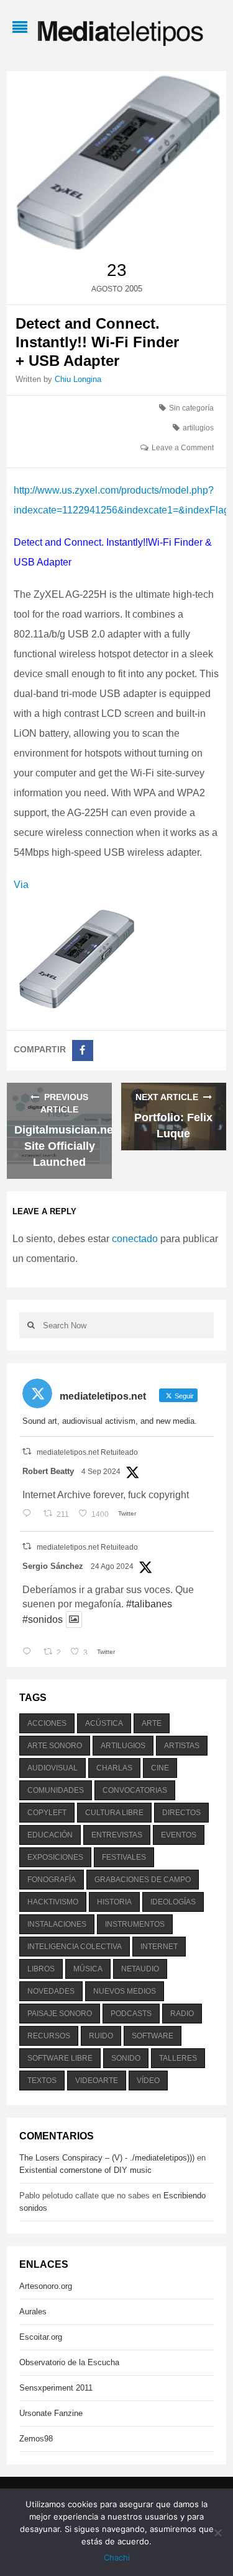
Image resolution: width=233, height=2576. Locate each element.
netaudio (140, 1969)
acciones (47, 1723)
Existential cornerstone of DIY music (85, 2170)
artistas (182, 1746)
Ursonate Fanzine (51, 2413)
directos (181, 1813)
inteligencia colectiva (75, 1947)
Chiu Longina (78, 379)
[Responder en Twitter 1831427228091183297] (30, 1514)
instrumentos (135, 1924)
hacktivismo (53, 1902)
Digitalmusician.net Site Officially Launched (66, 1146)
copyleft (47, 1813)
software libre (60, 2058)
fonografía (52, 1880)
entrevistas (117, 1835)
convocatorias (135, 1790)
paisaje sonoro (60, 2014)
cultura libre (114, 1813)
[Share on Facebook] (83, 1050)
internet (159, 1947)
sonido (126, 2058)
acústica (104, 1723)
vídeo (148, 2081)
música (88, 1969)
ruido (101, 2036)
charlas (114, 1768)
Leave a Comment (183, 448)
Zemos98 (36, 2439)
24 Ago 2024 (112, 1566)
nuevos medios (125, 1991)
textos (42, 2081)
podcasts (131, 2014)
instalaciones (57, 1924)
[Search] (31, 1325)
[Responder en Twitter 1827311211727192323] (30, 1653)
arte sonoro (55, 1746)
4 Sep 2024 (101, 1472)
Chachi (117, 2557)
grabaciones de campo (143, 1880)
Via (21, 885)
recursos (49, 2036)
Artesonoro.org (46, 2286)
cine (160, 1768)
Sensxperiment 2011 (56, 2388)
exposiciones (55, 1857)
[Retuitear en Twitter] (27, 1451)
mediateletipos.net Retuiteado (87, 1452)
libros (41, 1969)
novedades (51, 1991)
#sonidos (43, 1619)
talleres (178, 2058)
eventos (179, 1835)
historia (114, 1902)
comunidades (56, 1790)
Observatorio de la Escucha (69, 2362)
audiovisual (53, 1768)
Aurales (33, 2312)
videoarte (97, 2081)
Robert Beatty (48, 1471)
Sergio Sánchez (53, 1566)
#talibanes (149, 1604)
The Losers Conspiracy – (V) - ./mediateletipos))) (107, 2158)
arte (152, 1723)
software (153, 2036)
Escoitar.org (41, 2337)
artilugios (198, 428)
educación (50, 1835)
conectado (135, 1239)
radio (182, 2014)
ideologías (173, 1902)
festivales (124, 1857)
